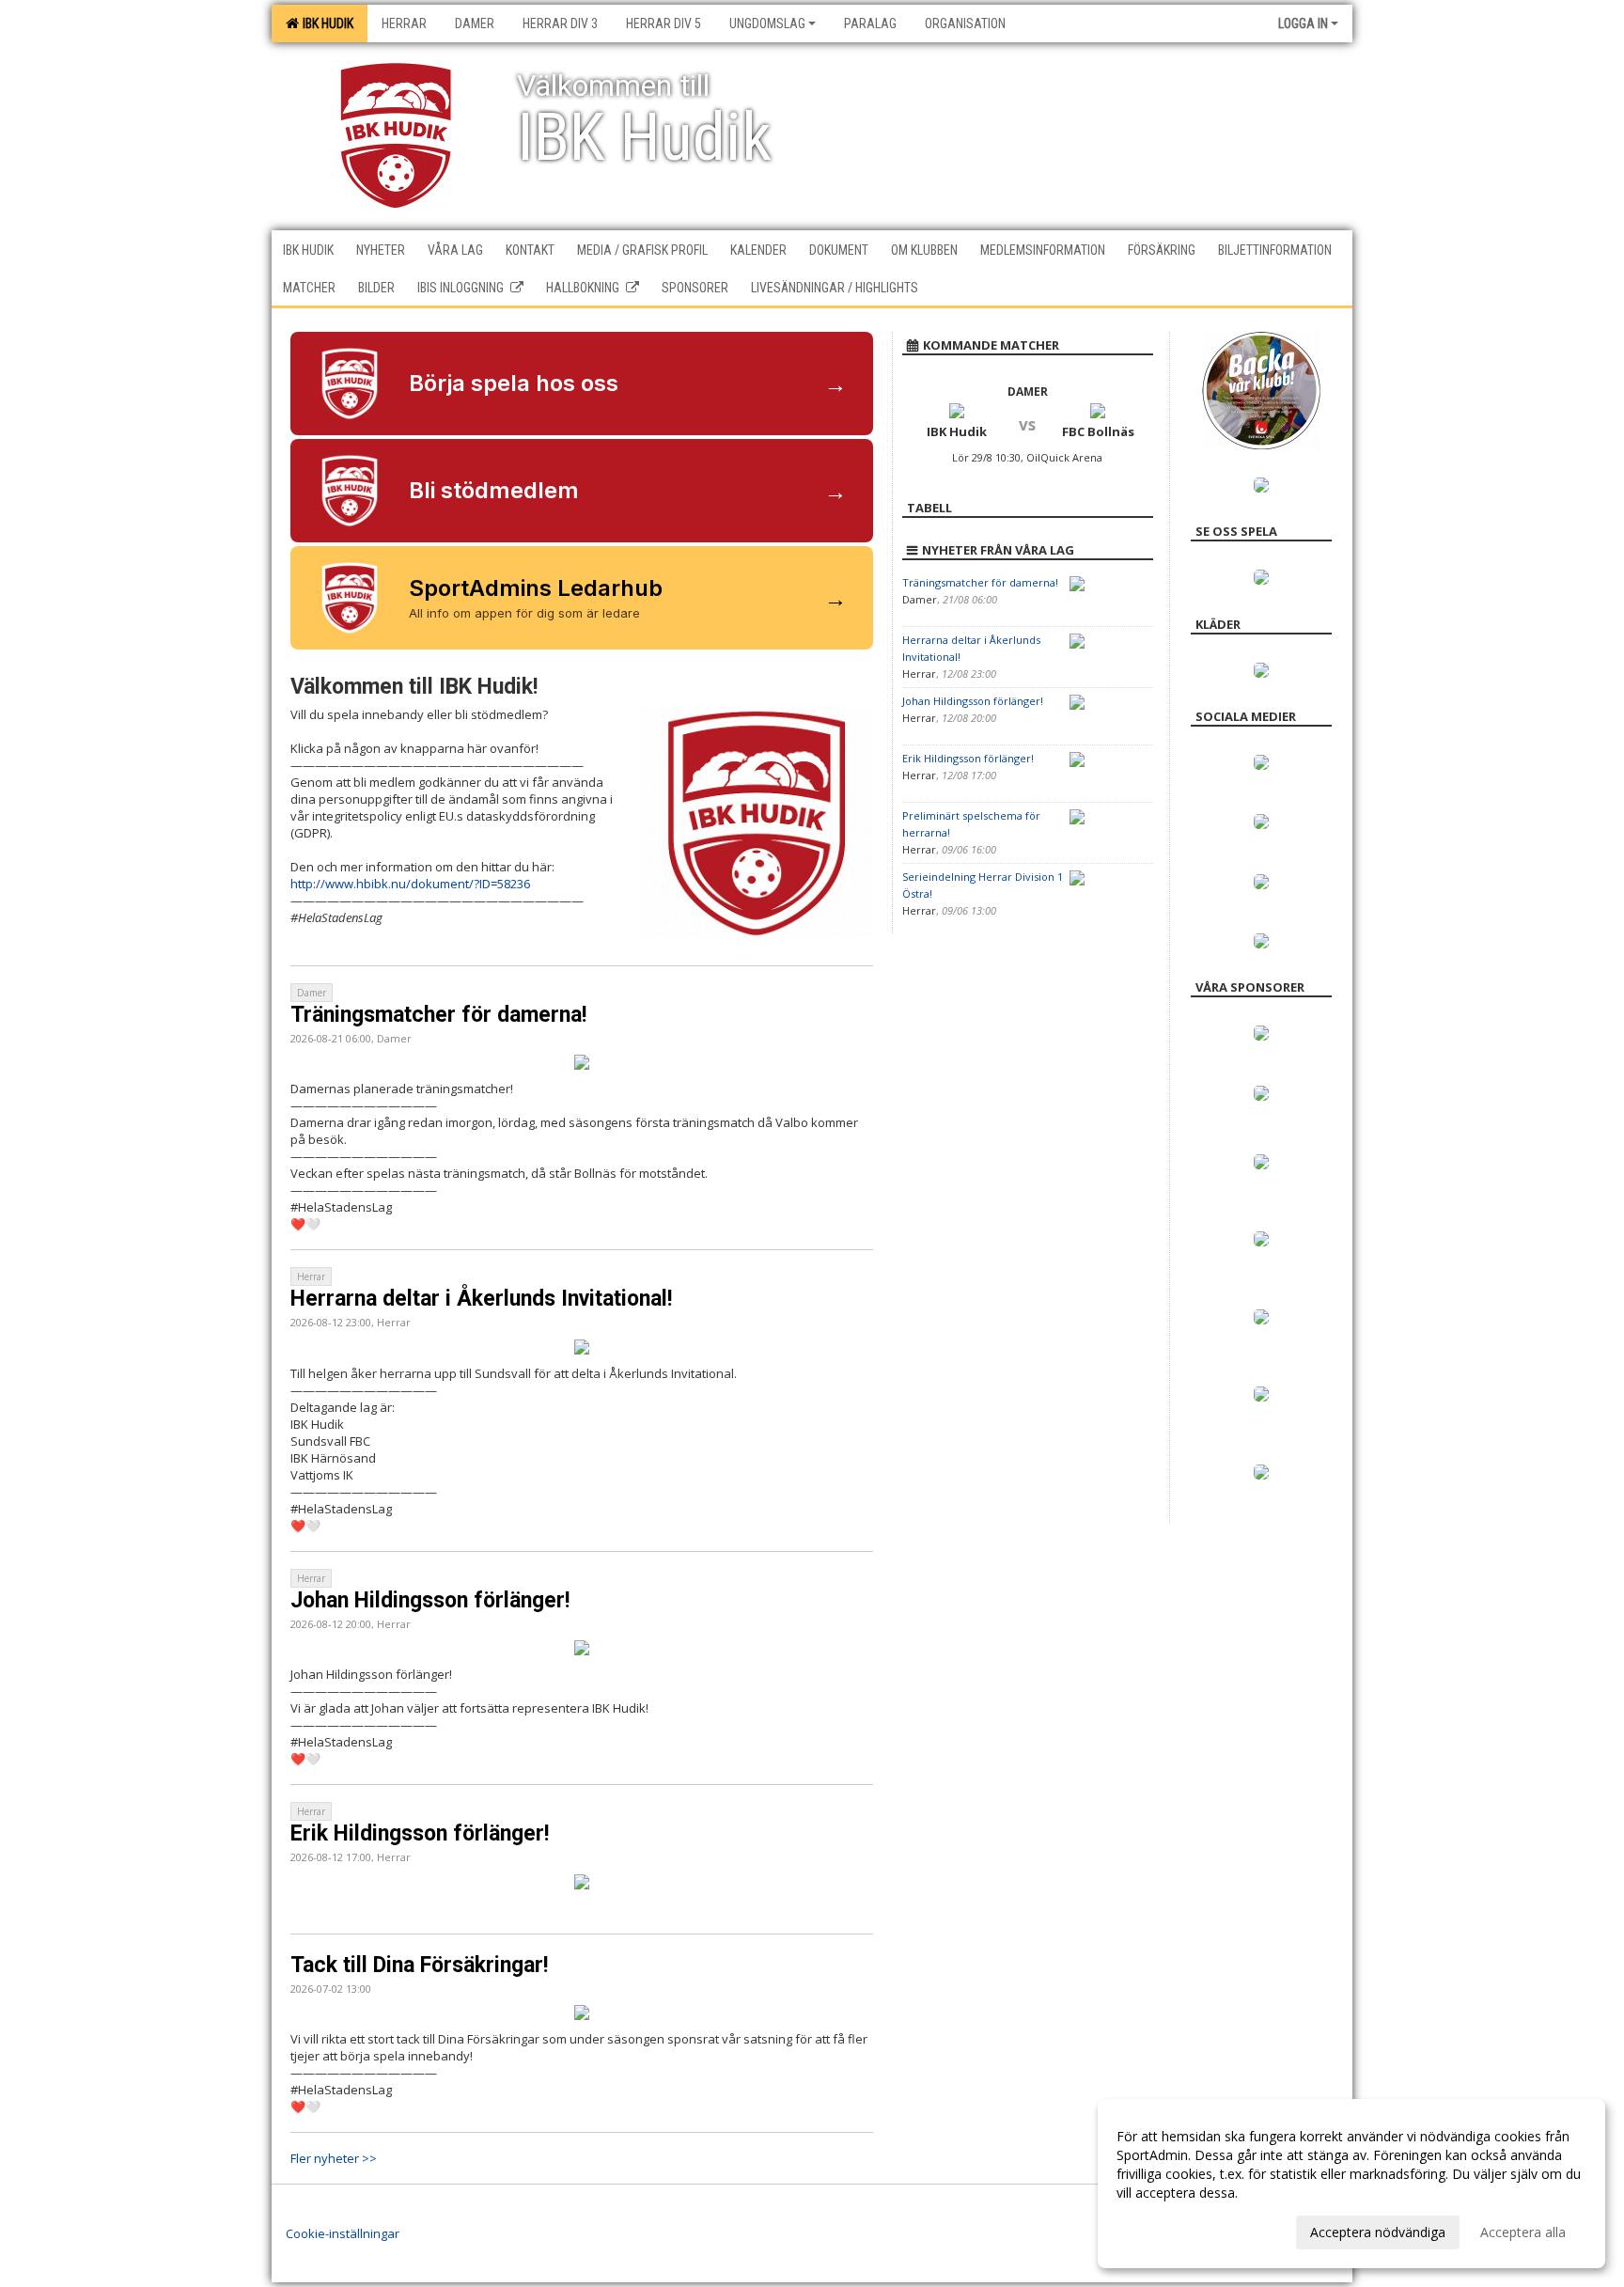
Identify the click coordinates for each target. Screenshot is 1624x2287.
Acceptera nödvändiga (1378, 2232)
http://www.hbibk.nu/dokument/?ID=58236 (410, 884)
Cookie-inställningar (343, 2233)
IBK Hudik (325, 23)
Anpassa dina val (1167, 2230)
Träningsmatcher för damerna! (438, 1015)
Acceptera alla (1523, 2232)
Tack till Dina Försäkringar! (419, 1965)
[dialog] (1351, 2184)
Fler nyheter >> (334, 2158)
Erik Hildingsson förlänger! (420, 1833)
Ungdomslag (767, 23)
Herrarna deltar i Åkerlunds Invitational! (481, 1299)
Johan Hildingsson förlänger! (430, 1600)
